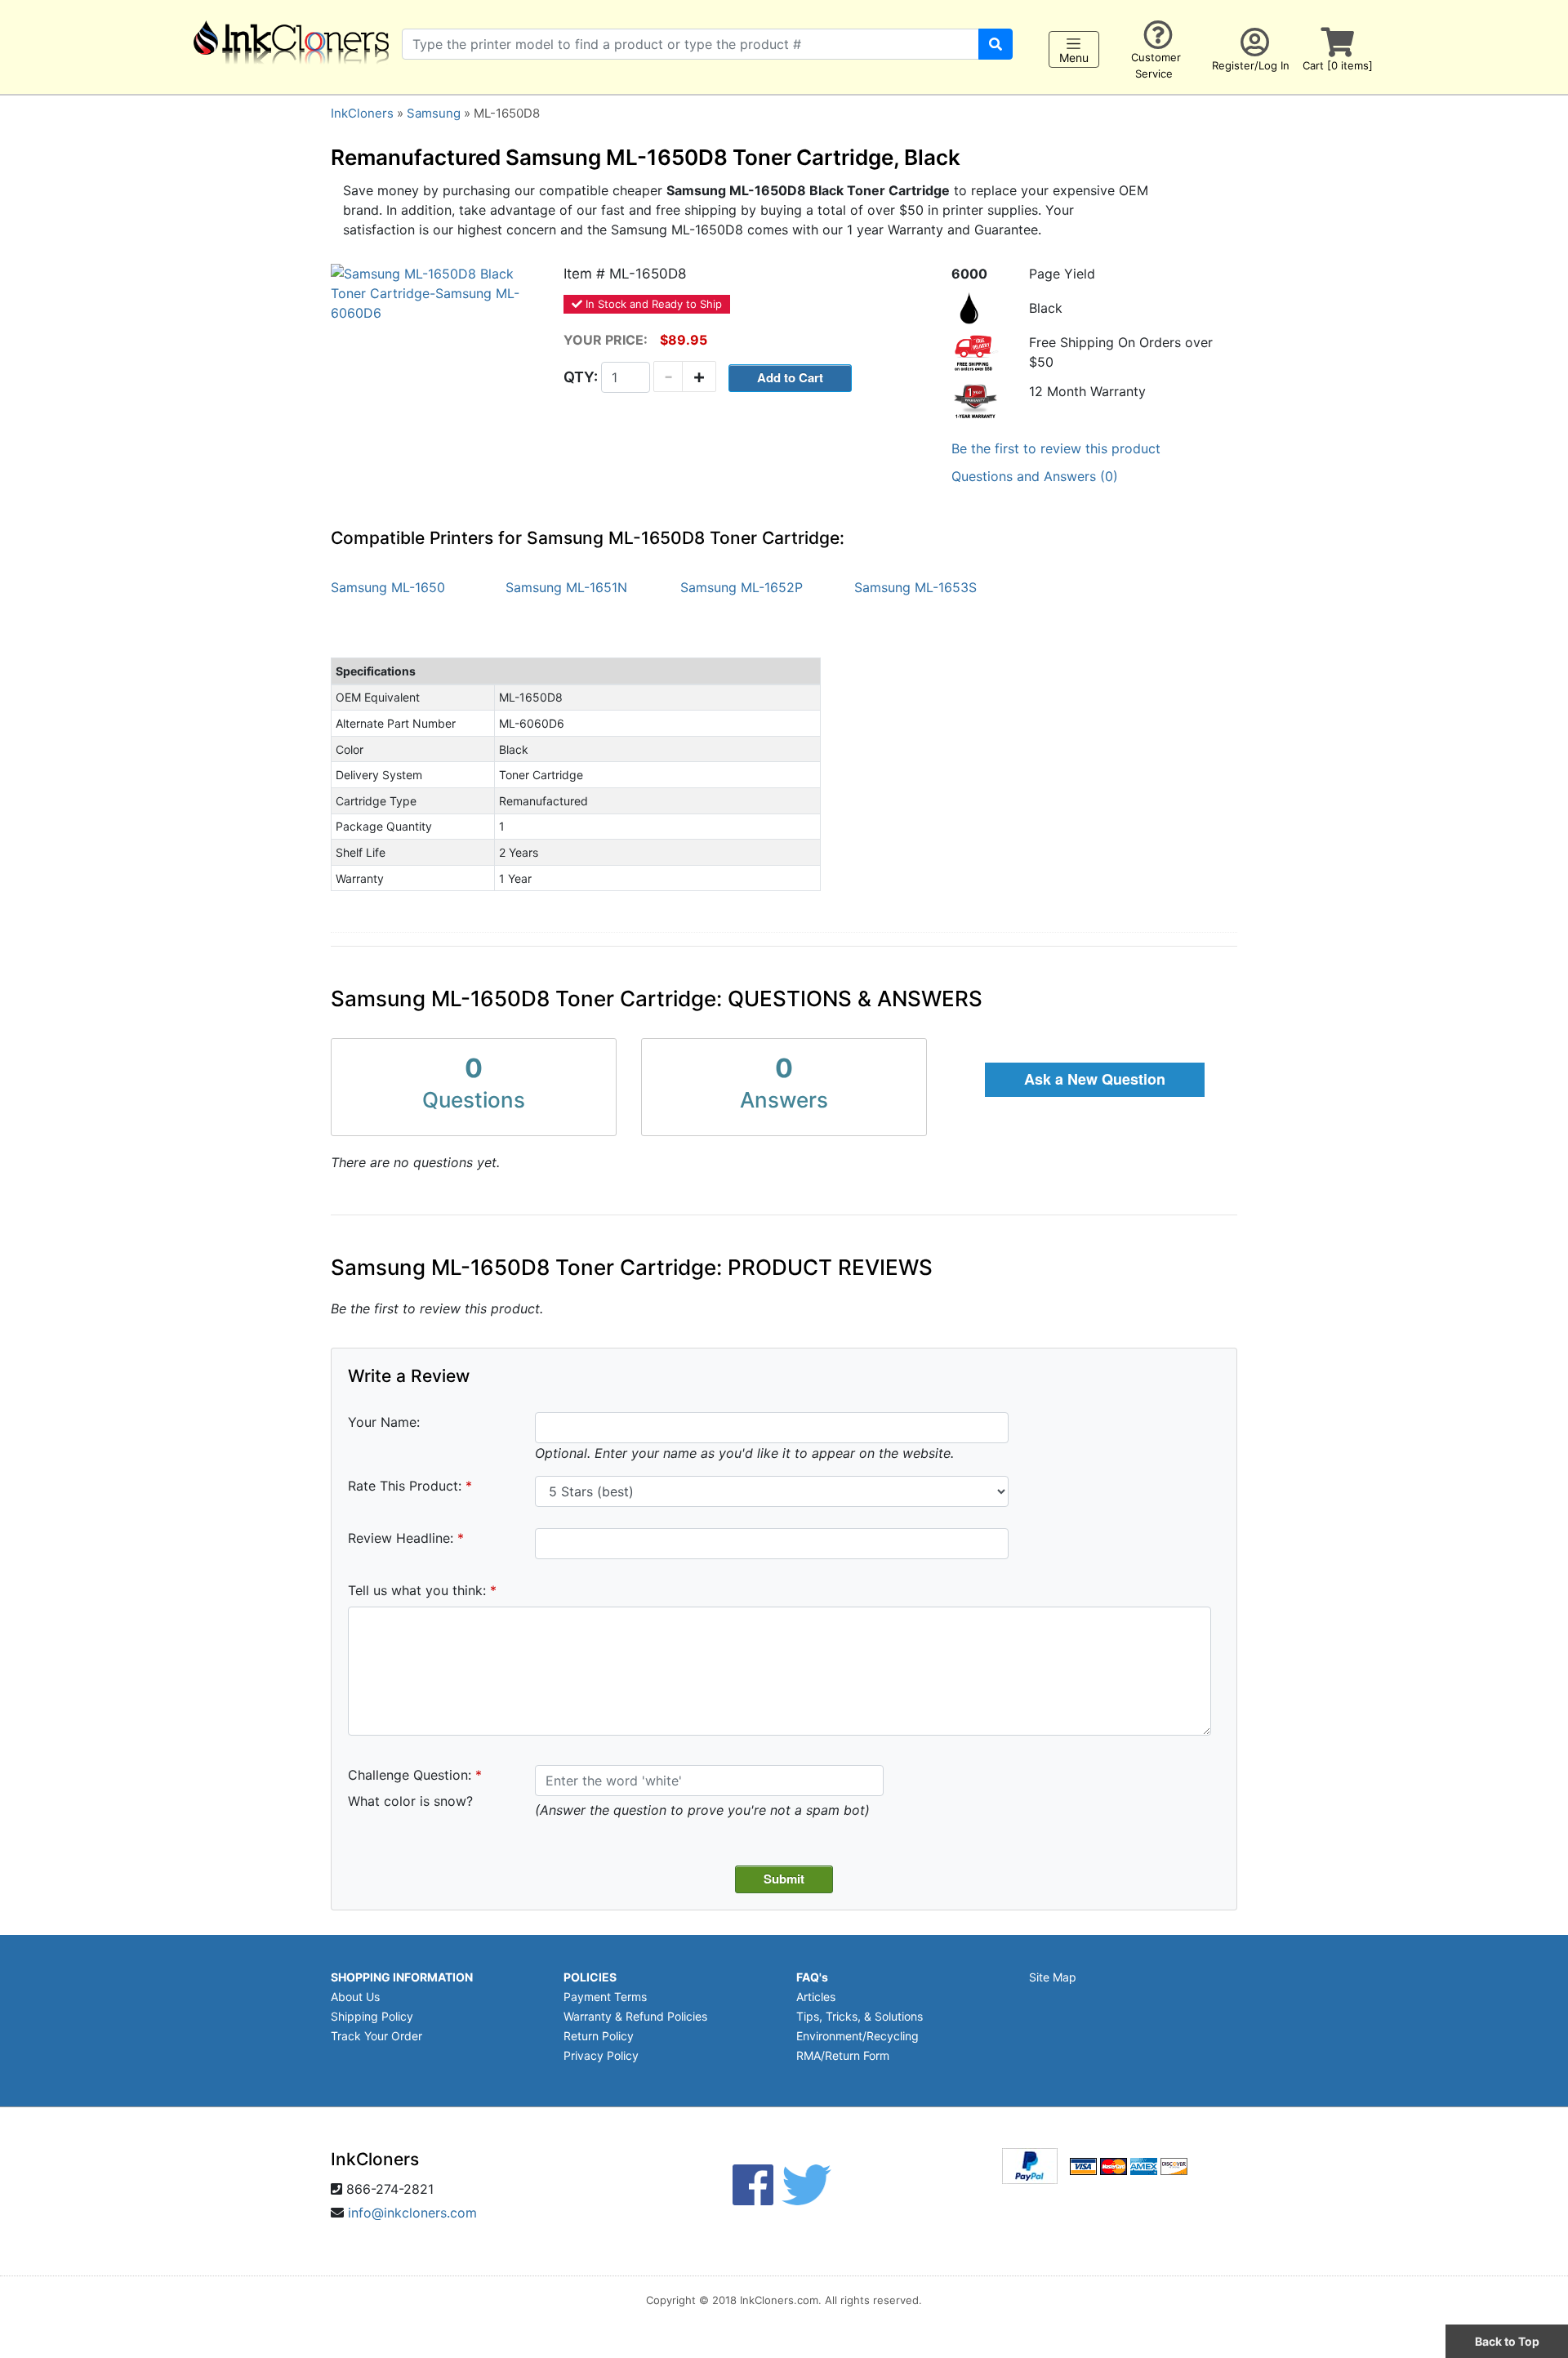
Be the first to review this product (1056, 448)
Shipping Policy (372, 2016)
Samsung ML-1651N (566, 587)
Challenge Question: (410, 1775)
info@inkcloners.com (412, 2213)
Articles (816, 1997)
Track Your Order (376, 2036)
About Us (355, 1997)
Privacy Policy (601, 2055)
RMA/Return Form (843, 2055)
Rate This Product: (405, 1486)
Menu (1074, 58)
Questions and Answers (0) (1035, 476)
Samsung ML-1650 (388, 587)
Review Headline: (401, 1538)
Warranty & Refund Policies (635, 2016)
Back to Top (1507, 2341)
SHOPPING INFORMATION (402, 1977)
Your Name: (384, 1422)
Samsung (434, 113)
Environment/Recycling (857, 2036)
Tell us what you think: (417, 1590)
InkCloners (362, 113)
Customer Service (1156, 66)
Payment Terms (605, 1997)
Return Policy (599, 2036)
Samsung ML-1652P (742, 587)
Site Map (1053, 1977)
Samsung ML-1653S (915, 587)
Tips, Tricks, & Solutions (860, 2016)
